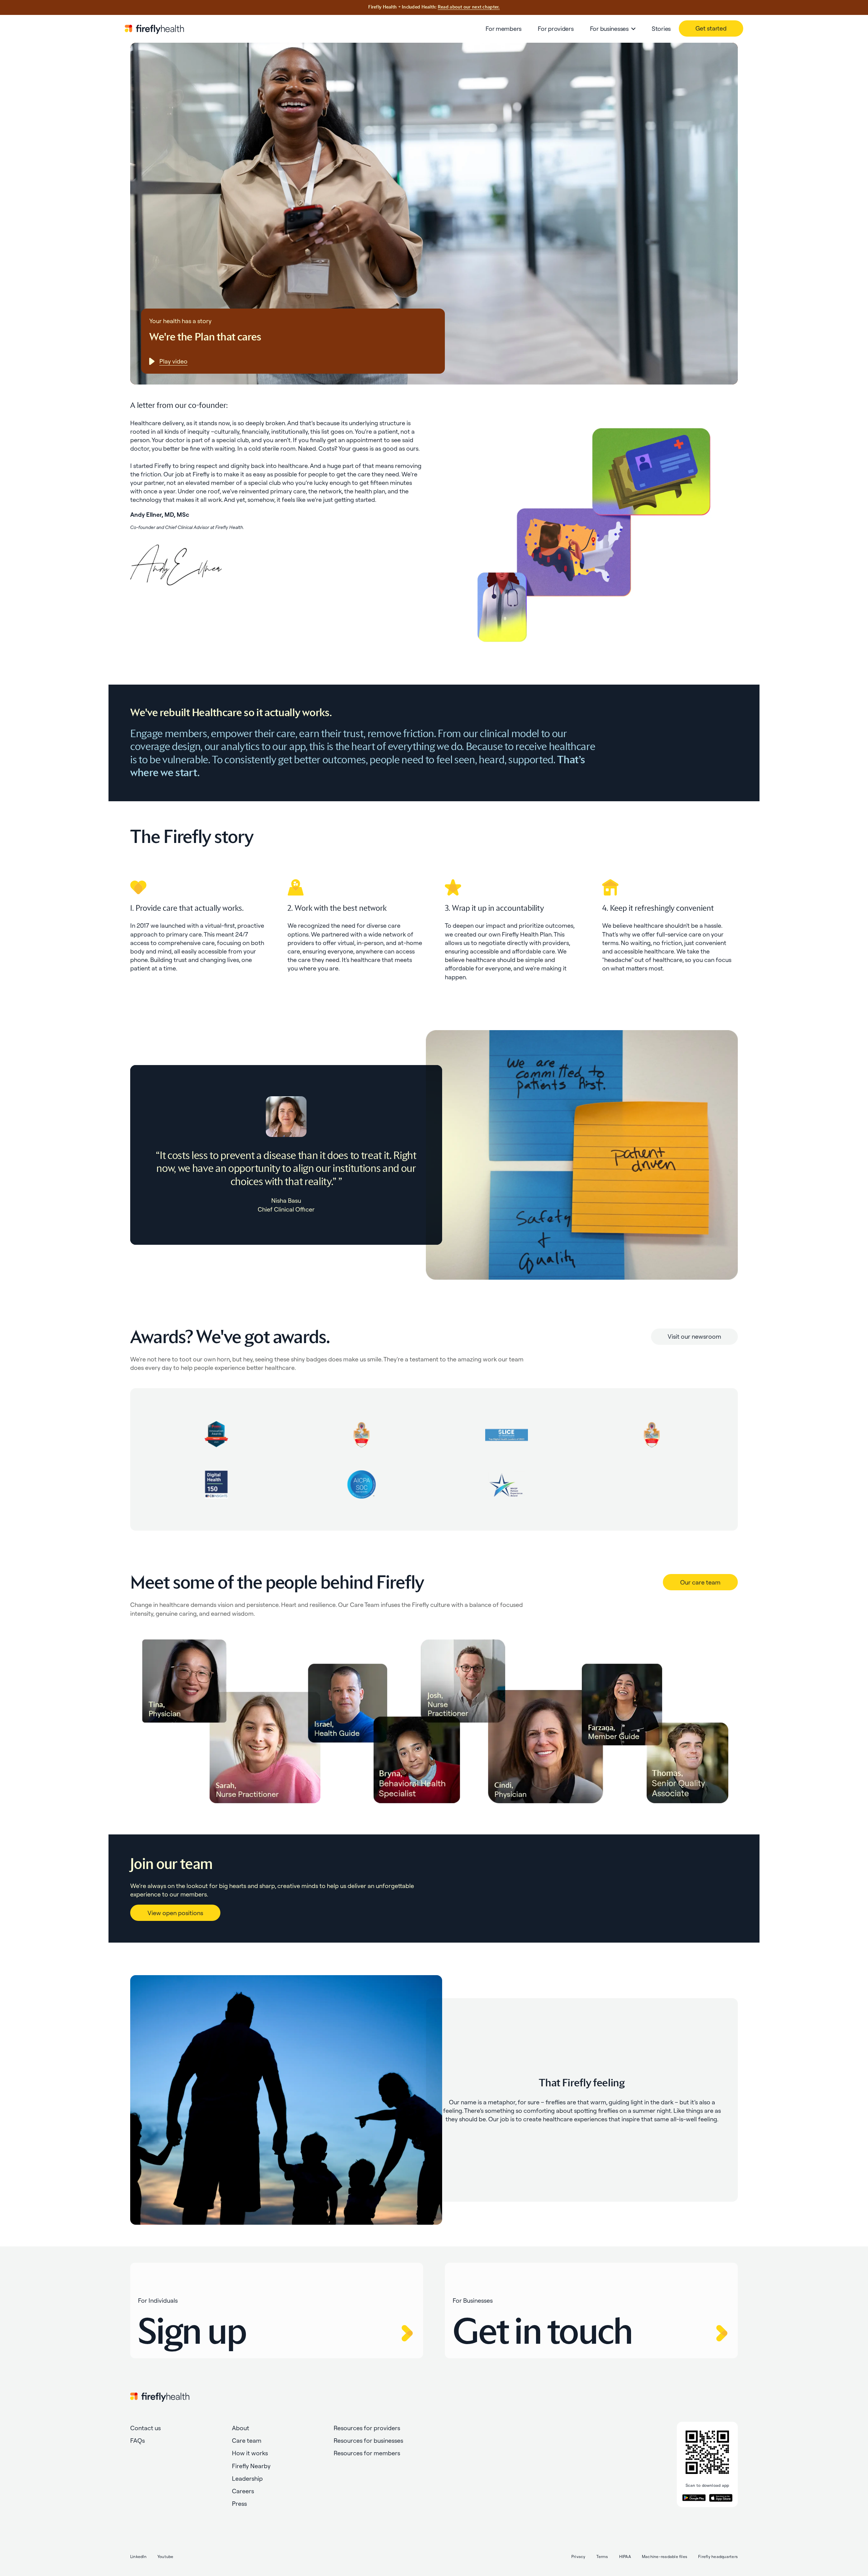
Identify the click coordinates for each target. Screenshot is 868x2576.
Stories (661, 29)
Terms (602, 2557)
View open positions (175, 1913)
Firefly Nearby (251, 2466)
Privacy (578, 2557)
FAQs (137, 2441)
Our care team (700, 1582)
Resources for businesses (368, 2441)
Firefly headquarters (718, 2557)
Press (239, 2504)
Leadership (247, 2479)
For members (504, 29)
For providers (556, 29)
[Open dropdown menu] (633, 29)
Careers (243, 2491)
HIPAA (625, 2557)
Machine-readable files (665, 2557)
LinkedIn (138, 2557)
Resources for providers (367, 2428)
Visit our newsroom (694, 1336)
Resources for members (367, 2453)
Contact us (145, 2428)
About (241, 2428)
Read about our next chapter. (469, 7)
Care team (247, 2441)
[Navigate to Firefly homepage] (154, 29)
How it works (250, 2453)
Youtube (165, 2557)
